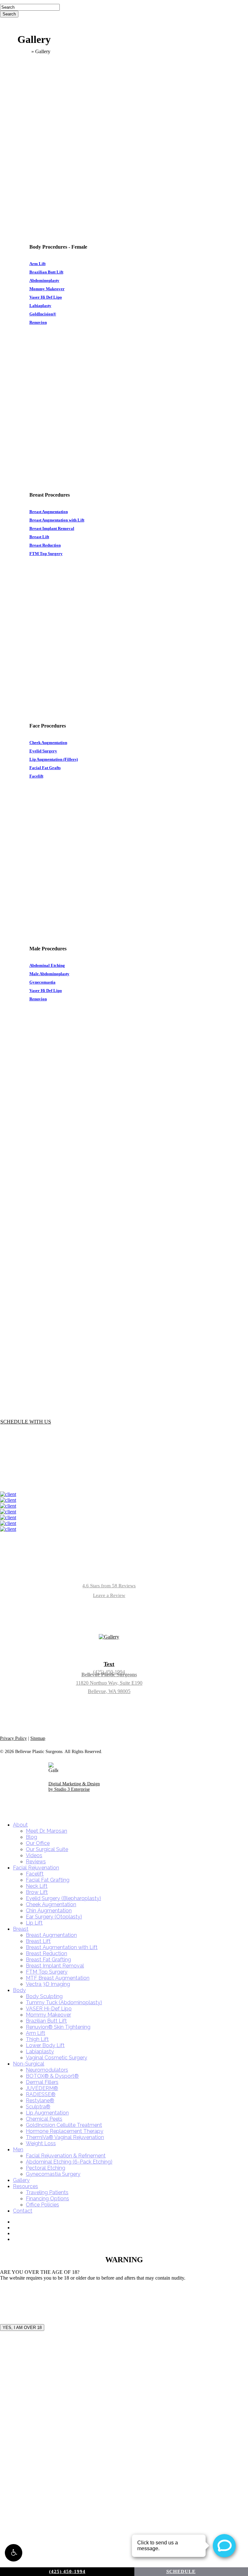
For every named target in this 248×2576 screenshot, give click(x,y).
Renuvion (38, 322)
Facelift (36, 776)
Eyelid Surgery (43, 751)
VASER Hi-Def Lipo (49, 2009)
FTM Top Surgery (46, 554)
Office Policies (42, 2205)
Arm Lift (37, 264)
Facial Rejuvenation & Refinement (66, 2156)
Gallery (21, 2180)
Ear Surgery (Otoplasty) (54, 1917)
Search (9, 14)
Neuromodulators (47, 2070)
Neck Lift (37, 1886)
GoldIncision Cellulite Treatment (64, 2125)
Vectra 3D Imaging (48, 1984)
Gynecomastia (42, 982)
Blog (31, 1837)
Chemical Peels (44, 2119)
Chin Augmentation (49, 1911)
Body (19, 1990)
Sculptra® (38, 2107)
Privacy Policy (13, 1738)
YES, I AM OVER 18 (22, 2328)
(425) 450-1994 (67, 2571)
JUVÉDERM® (42, 2088)
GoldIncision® (43, 314)
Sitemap (38, 1738)
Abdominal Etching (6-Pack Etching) (69, 2162)
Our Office (38, 1843)
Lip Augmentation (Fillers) (54, 759)
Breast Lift (39, 537)
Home (24, 51)
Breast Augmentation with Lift (57, 520)
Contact (23, 2211)
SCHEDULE (181, 2571)
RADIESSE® (41, 2094)
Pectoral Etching (46, 2168)
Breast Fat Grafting (48, 1960)
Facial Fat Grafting (48, 1880)
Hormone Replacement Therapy (65, 2131)
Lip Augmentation (47, 2113)
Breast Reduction (45, 545)
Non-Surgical (29, 2064)
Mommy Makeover (47, 289)
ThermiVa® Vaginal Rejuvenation (65, 2137)
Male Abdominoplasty (49, 974)
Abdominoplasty (44, 280)
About (20, 1825)
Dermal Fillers (42, 2082)
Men (18, 2150)
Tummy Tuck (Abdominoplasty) (64, 2002)
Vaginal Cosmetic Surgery (57, 2058)
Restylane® (40, 2100)
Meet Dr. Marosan (46, 1831)
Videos (34, 1855)
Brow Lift (37, 1892)
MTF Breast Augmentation (58, 1978)
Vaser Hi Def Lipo (46, 297)
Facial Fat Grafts (45, 768)
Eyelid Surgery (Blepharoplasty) (63, 1898)
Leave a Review (109, 1595)
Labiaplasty (40, 306)
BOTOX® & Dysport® (52, 2076)
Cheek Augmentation (48, 743)
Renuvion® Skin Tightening (58, 2027)
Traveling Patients (47, 2192)
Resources (26, 2186)
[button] (14, 2553)
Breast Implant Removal (52, 528)
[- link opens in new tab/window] (8, 1494)
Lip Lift (34, 1923)
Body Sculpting (44, 1996)
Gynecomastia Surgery (53, 2174)
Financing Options (47, 2199)
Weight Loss (41, 2143)
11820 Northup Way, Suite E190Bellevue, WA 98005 (109, 1683)
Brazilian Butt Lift (46, 272)
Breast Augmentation (49, 512)
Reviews (36, 1862)
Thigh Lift (37, 2039)
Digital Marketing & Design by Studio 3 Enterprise (74, 1787)
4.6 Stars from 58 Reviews (109, 1586)
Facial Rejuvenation (36, 1868)
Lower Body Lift (45, 2045)
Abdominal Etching (47, 965)
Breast (21, 1929)
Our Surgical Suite (47, 1849)
